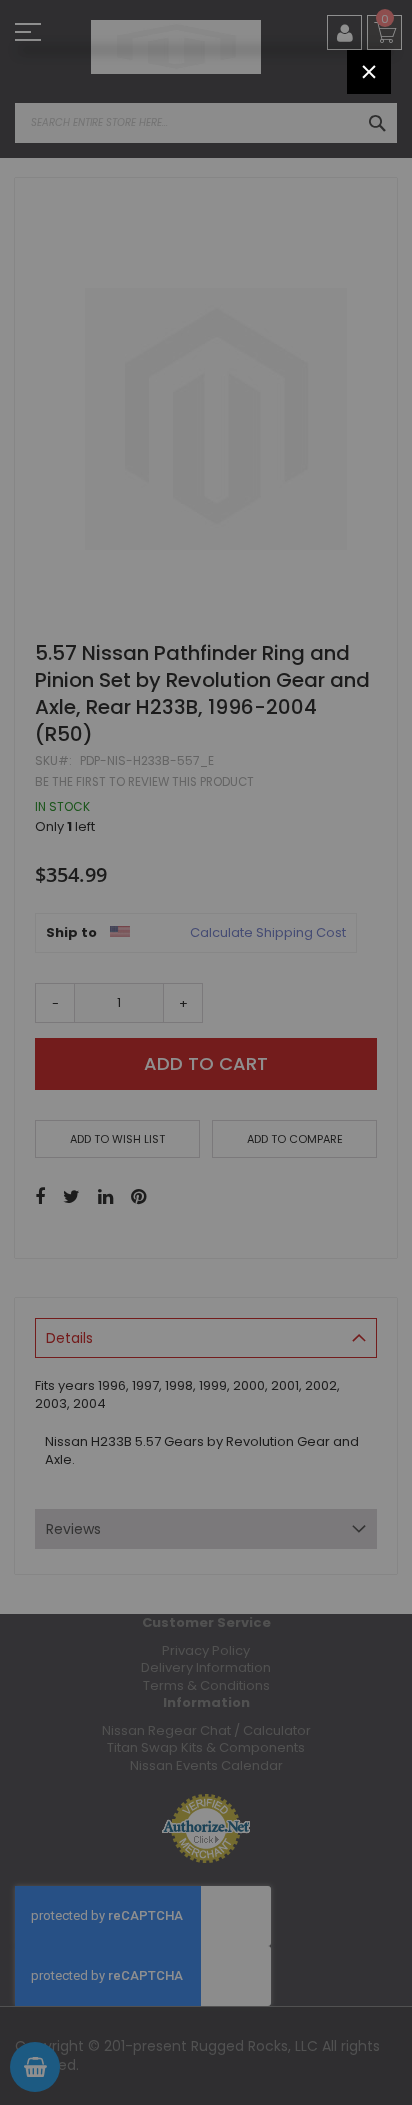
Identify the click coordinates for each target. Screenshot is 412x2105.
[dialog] (206, 1052)
